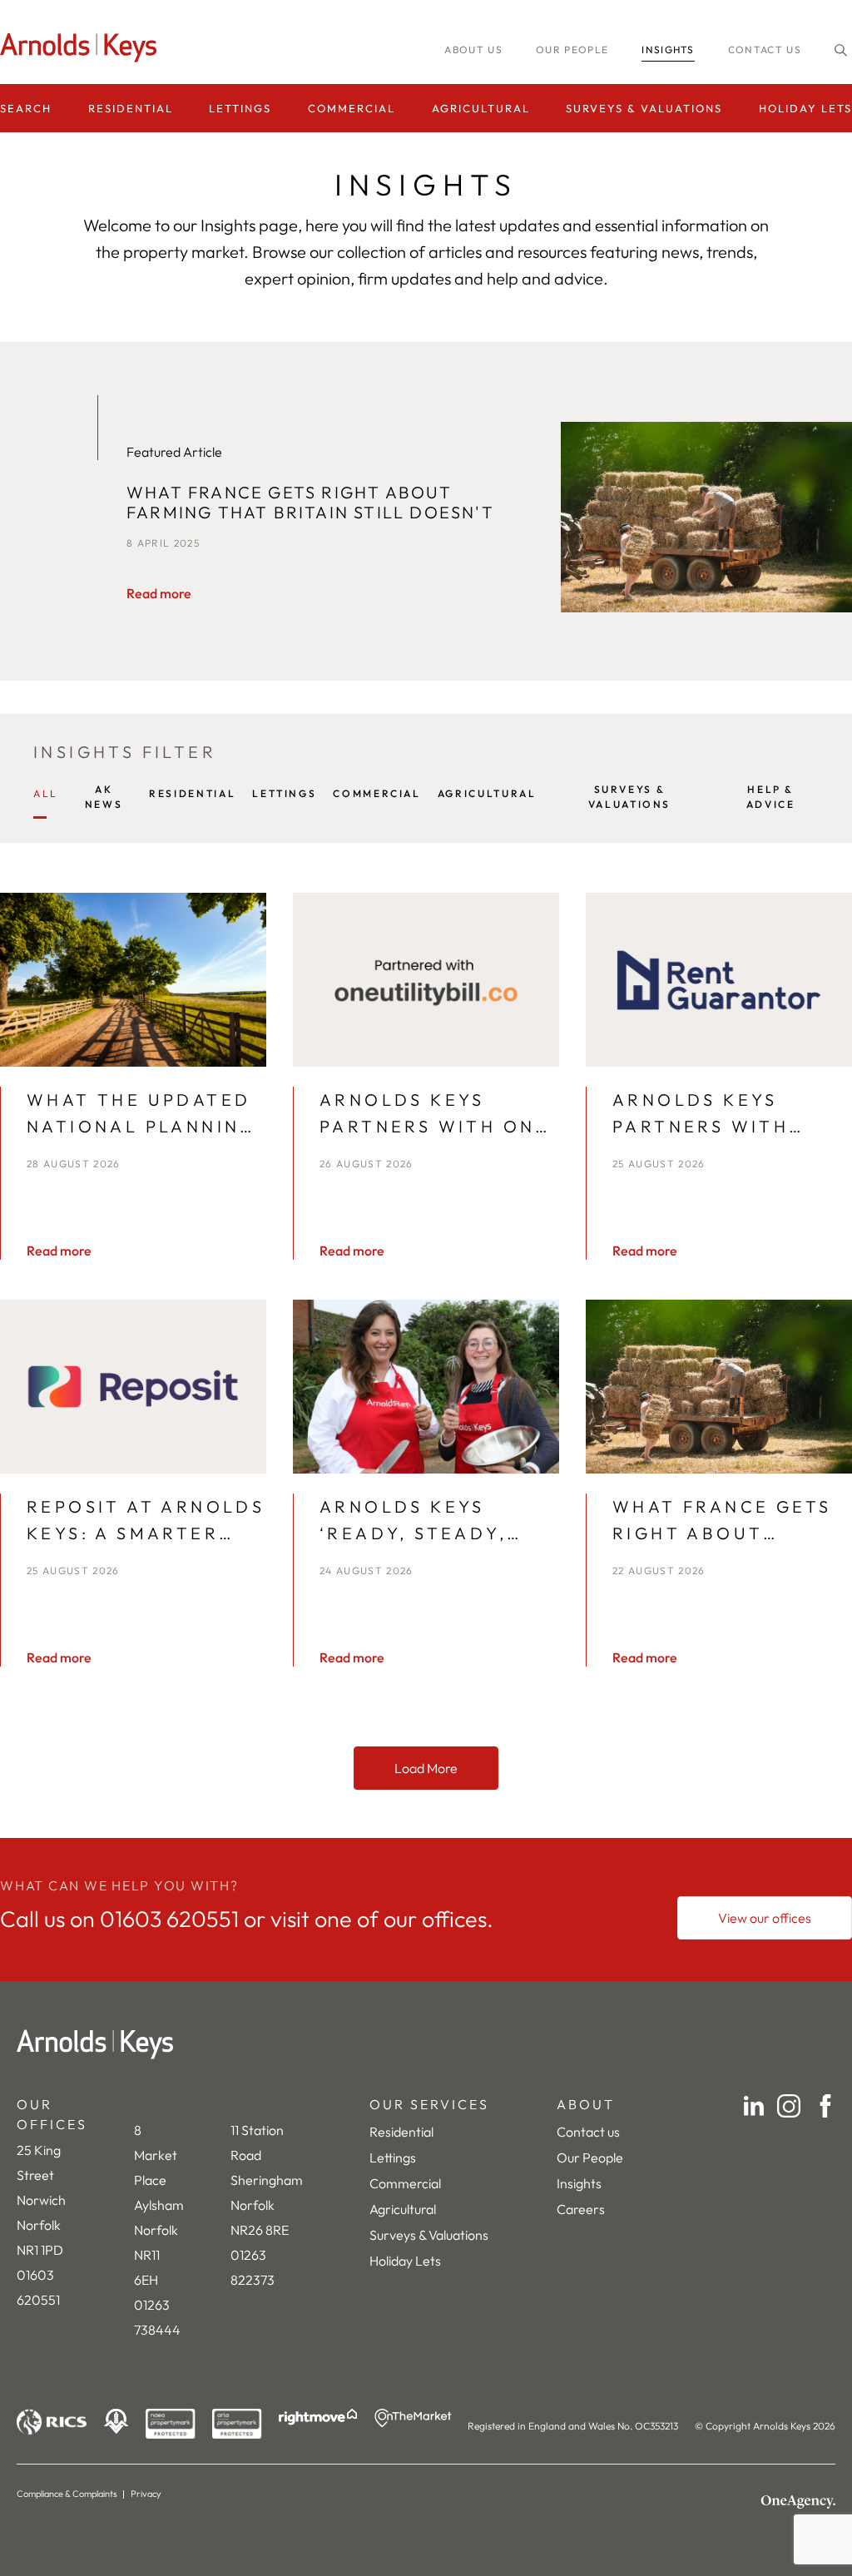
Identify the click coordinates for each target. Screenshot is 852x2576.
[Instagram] (789, 2106)
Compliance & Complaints (67, 2494)
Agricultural (481, 108)
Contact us (765, 50)
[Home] (426, 2044)
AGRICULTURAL (487, 793)
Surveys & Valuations (644, 108)
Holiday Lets (805, 108)
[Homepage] (83, 48)
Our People (590, 2157)
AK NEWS (104, 797)
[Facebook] (825, 2106)
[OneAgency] (798, 2502)
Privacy (146, 2494)
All (46, 793)
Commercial (352, 108)
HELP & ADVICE (771, 797)
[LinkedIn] (754, 2106)
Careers (581, 2209)
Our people (572, 50)
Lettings (240, 108)
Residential (131, 108)
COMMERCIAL (376, 793)
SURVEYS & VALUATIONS (629, 797)
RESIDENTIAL (192, 793)
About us (473, 50)
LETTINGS (284, 793)
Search (26, 108)
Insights (579, 2183)
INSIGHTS (668, 50)
